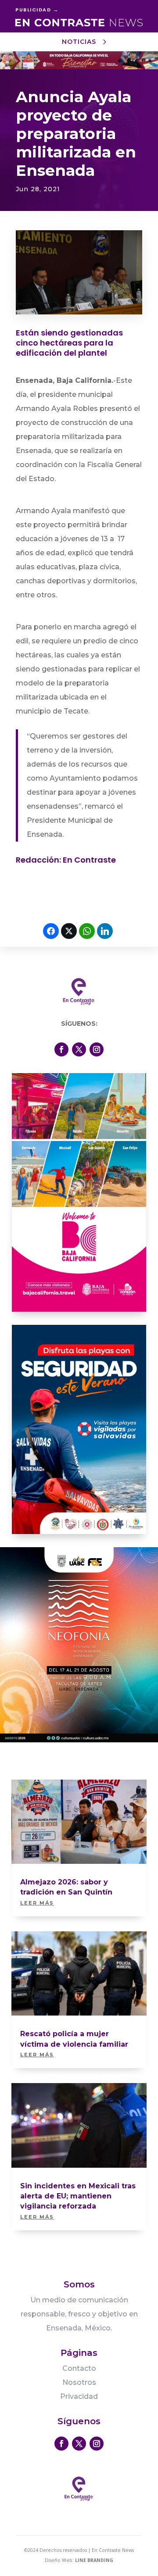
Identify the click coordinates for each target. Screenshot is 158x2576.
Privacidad (79, 2396)
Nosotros (79, 2382)
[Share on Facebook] (51, 931)
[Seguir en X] (79, 1049)
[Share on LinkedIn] (105, 931)
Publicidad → (37, 10)
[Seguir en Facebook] (61, 1049)
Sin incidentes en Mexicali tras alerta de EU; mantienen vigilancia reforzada (78, 2196)
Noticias (79, 42)
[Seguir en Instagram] (97, 1049)
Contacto (79, 2368)
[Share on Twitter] (69, 931)
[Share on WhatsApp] (87, 931)
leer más (37, 1903)
